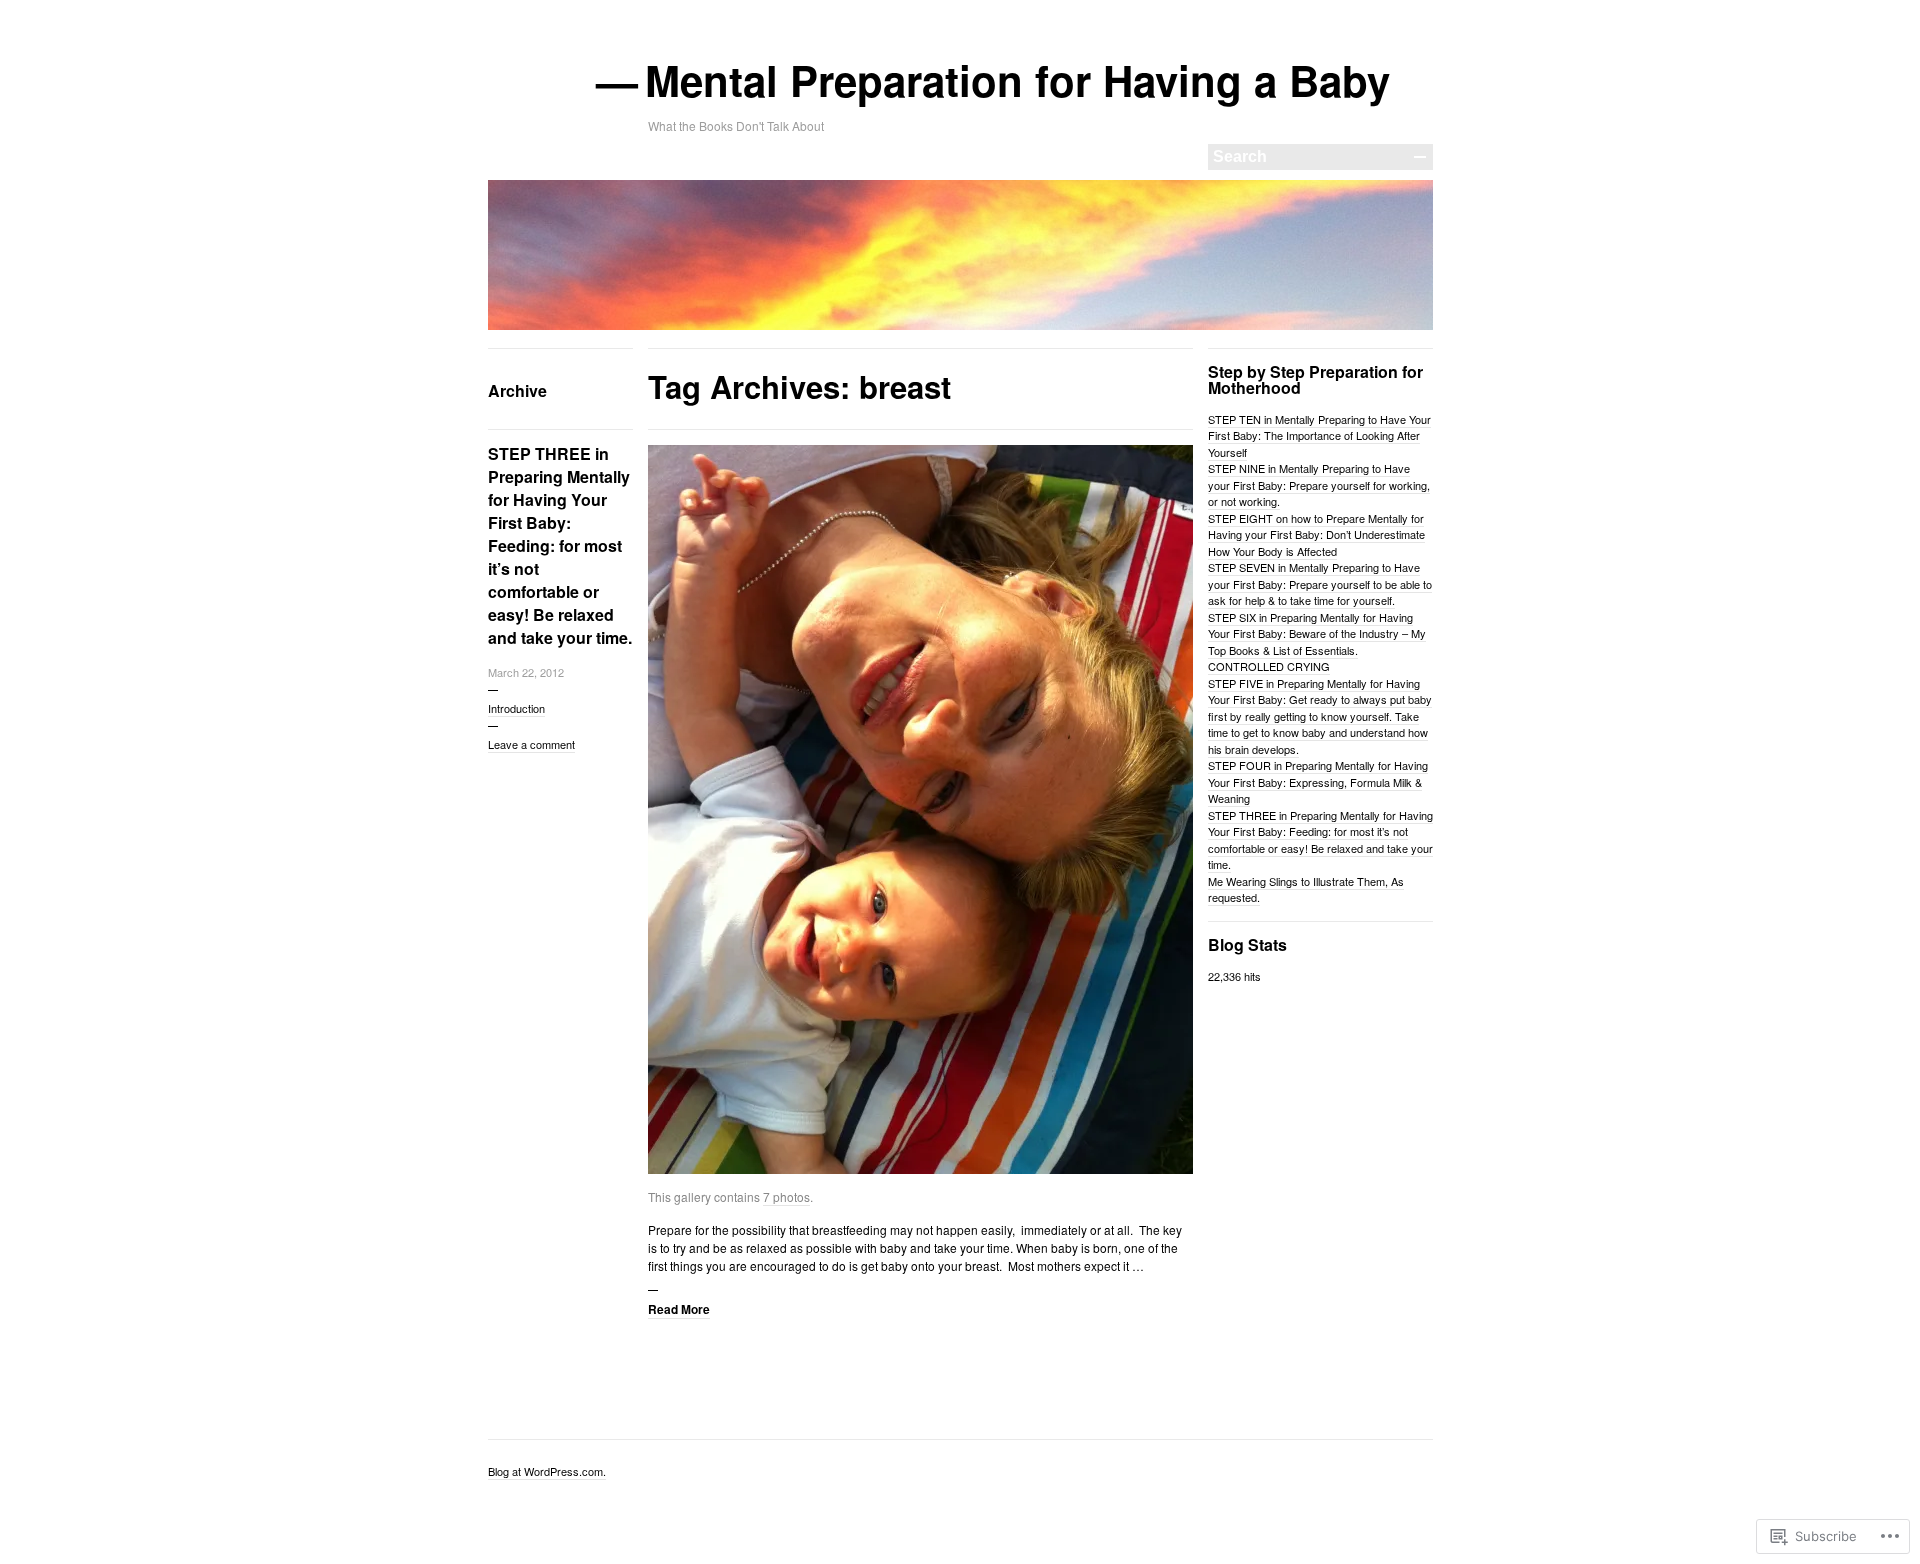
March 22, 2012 (526, 672)
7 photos (786, 1196)
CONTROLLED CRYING (1269, 666)
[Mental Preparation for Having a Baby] (960, 326)
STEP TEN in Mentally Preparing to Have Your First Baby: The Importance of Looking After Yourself (1319, 435)
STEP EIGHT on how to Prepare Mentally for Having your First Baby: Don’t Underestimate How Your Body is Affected (1316, 534)
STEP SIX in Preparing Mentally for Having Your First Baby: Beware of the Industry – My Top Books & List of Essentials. (1317, 633)
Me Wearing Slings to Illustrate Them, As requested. (1306, 889)
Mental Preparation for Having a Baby (1019, 80)
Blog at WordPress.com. (547, 1471)
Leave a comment (531, 744)
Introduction (516, 708)
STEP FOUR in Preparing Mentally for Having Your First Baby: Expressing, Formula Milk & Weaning (1318, 781)
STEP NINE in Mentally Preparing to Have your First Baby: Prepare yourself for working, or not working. (1319, 484)
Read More (679, 1309)
